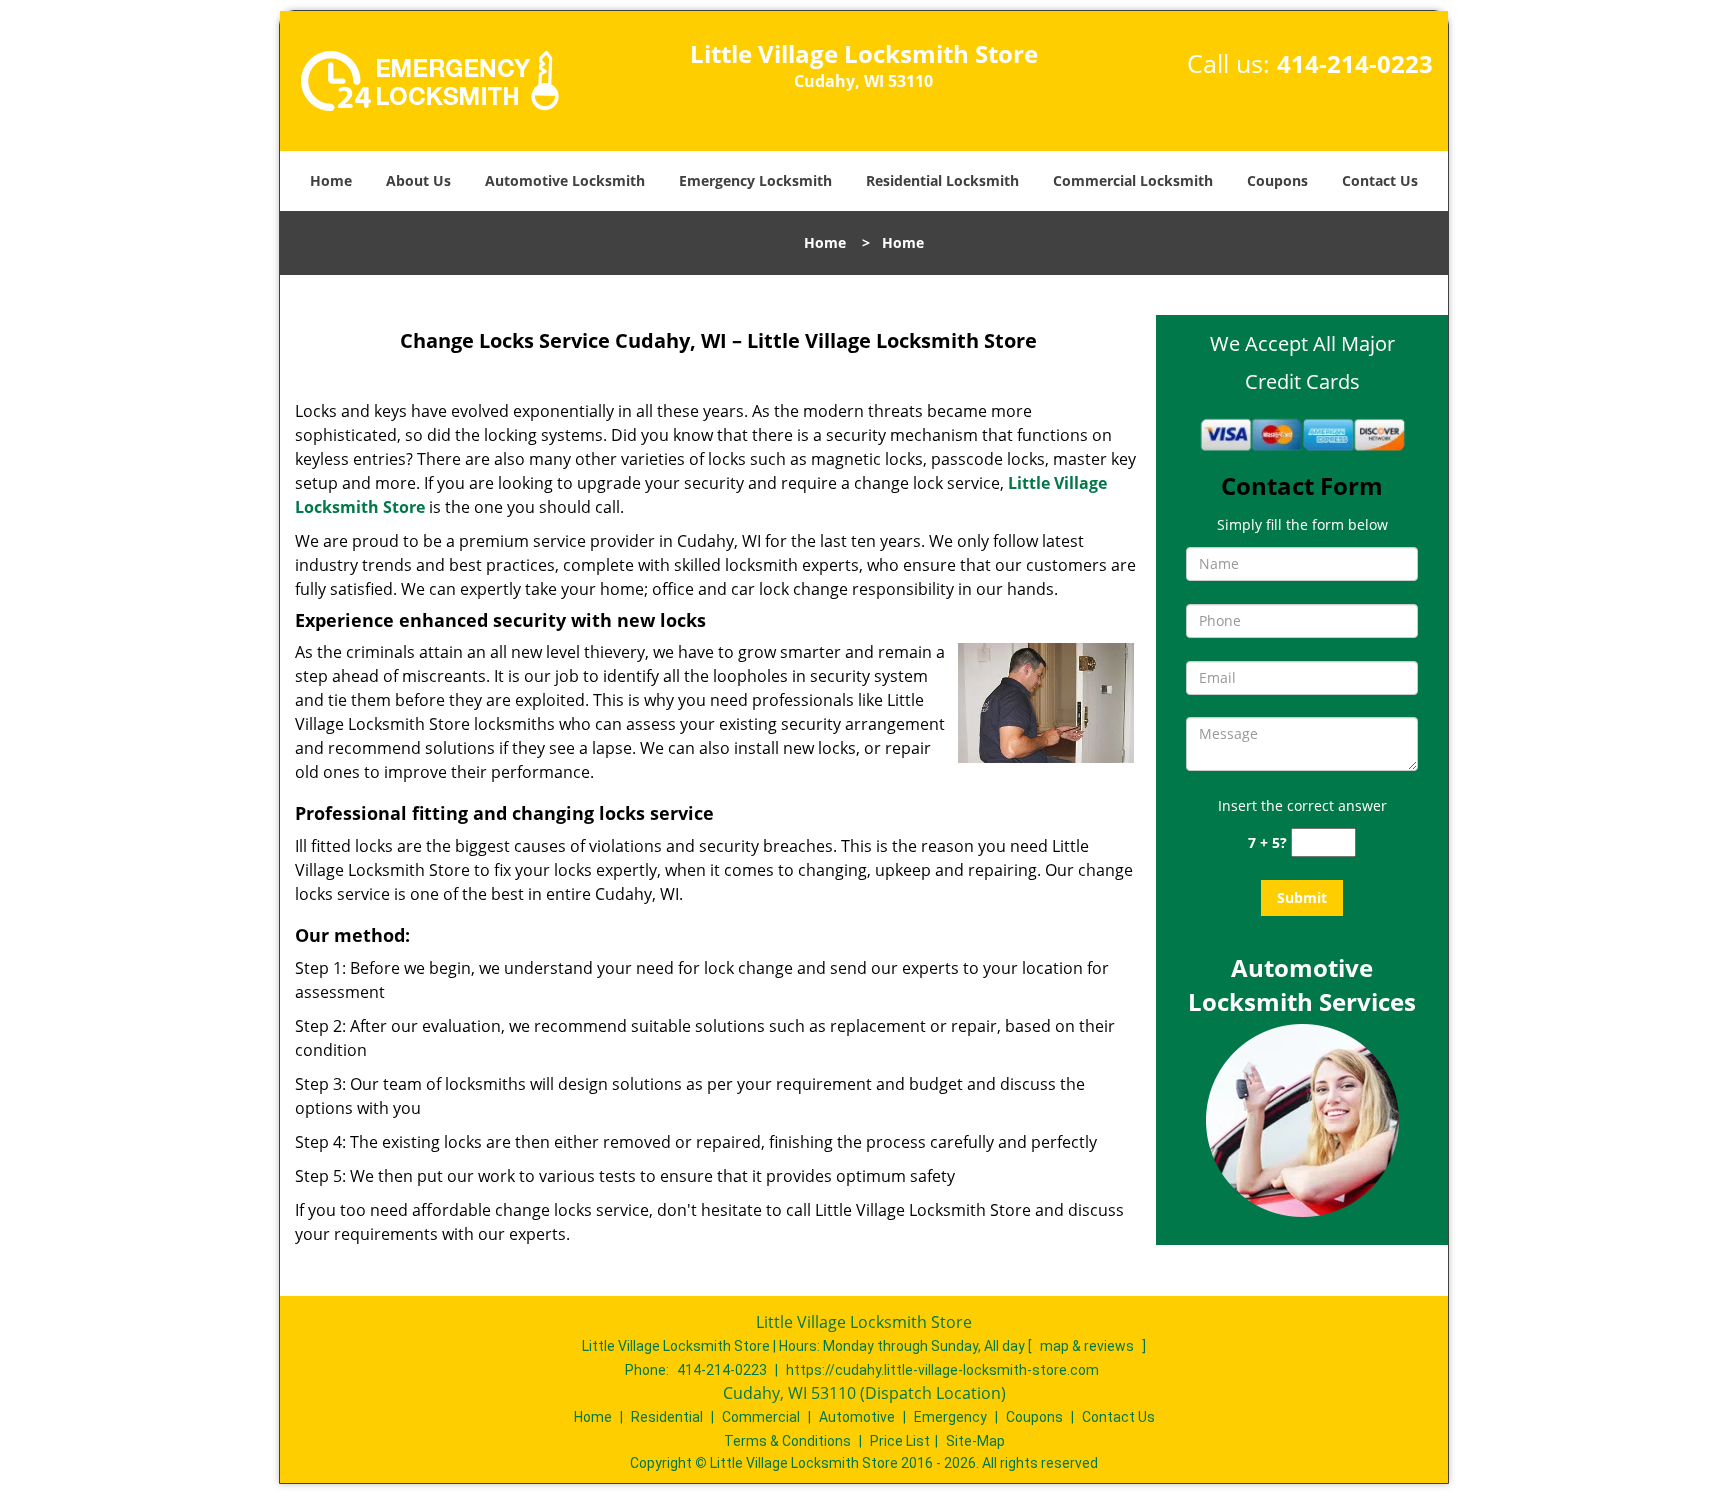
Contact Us (1380, 180)
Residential (667, 1417)
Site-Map (975, 1441)
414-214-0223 (1355, 63)
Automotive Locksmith (565, 180)
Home (331, 180)
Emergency (950, 1417)
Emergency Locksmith (755, 180)
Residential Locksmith (942, 180)
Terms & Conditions (787, 1441)
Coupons (1277, 180)
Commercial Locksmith (1133, 180)
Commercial (761, 1417)
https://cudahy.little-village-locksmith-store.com (942, 1370)
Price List (900, 1441)
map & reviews (1088, 1346)
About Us (418, 180)
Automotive (857, 1417)
